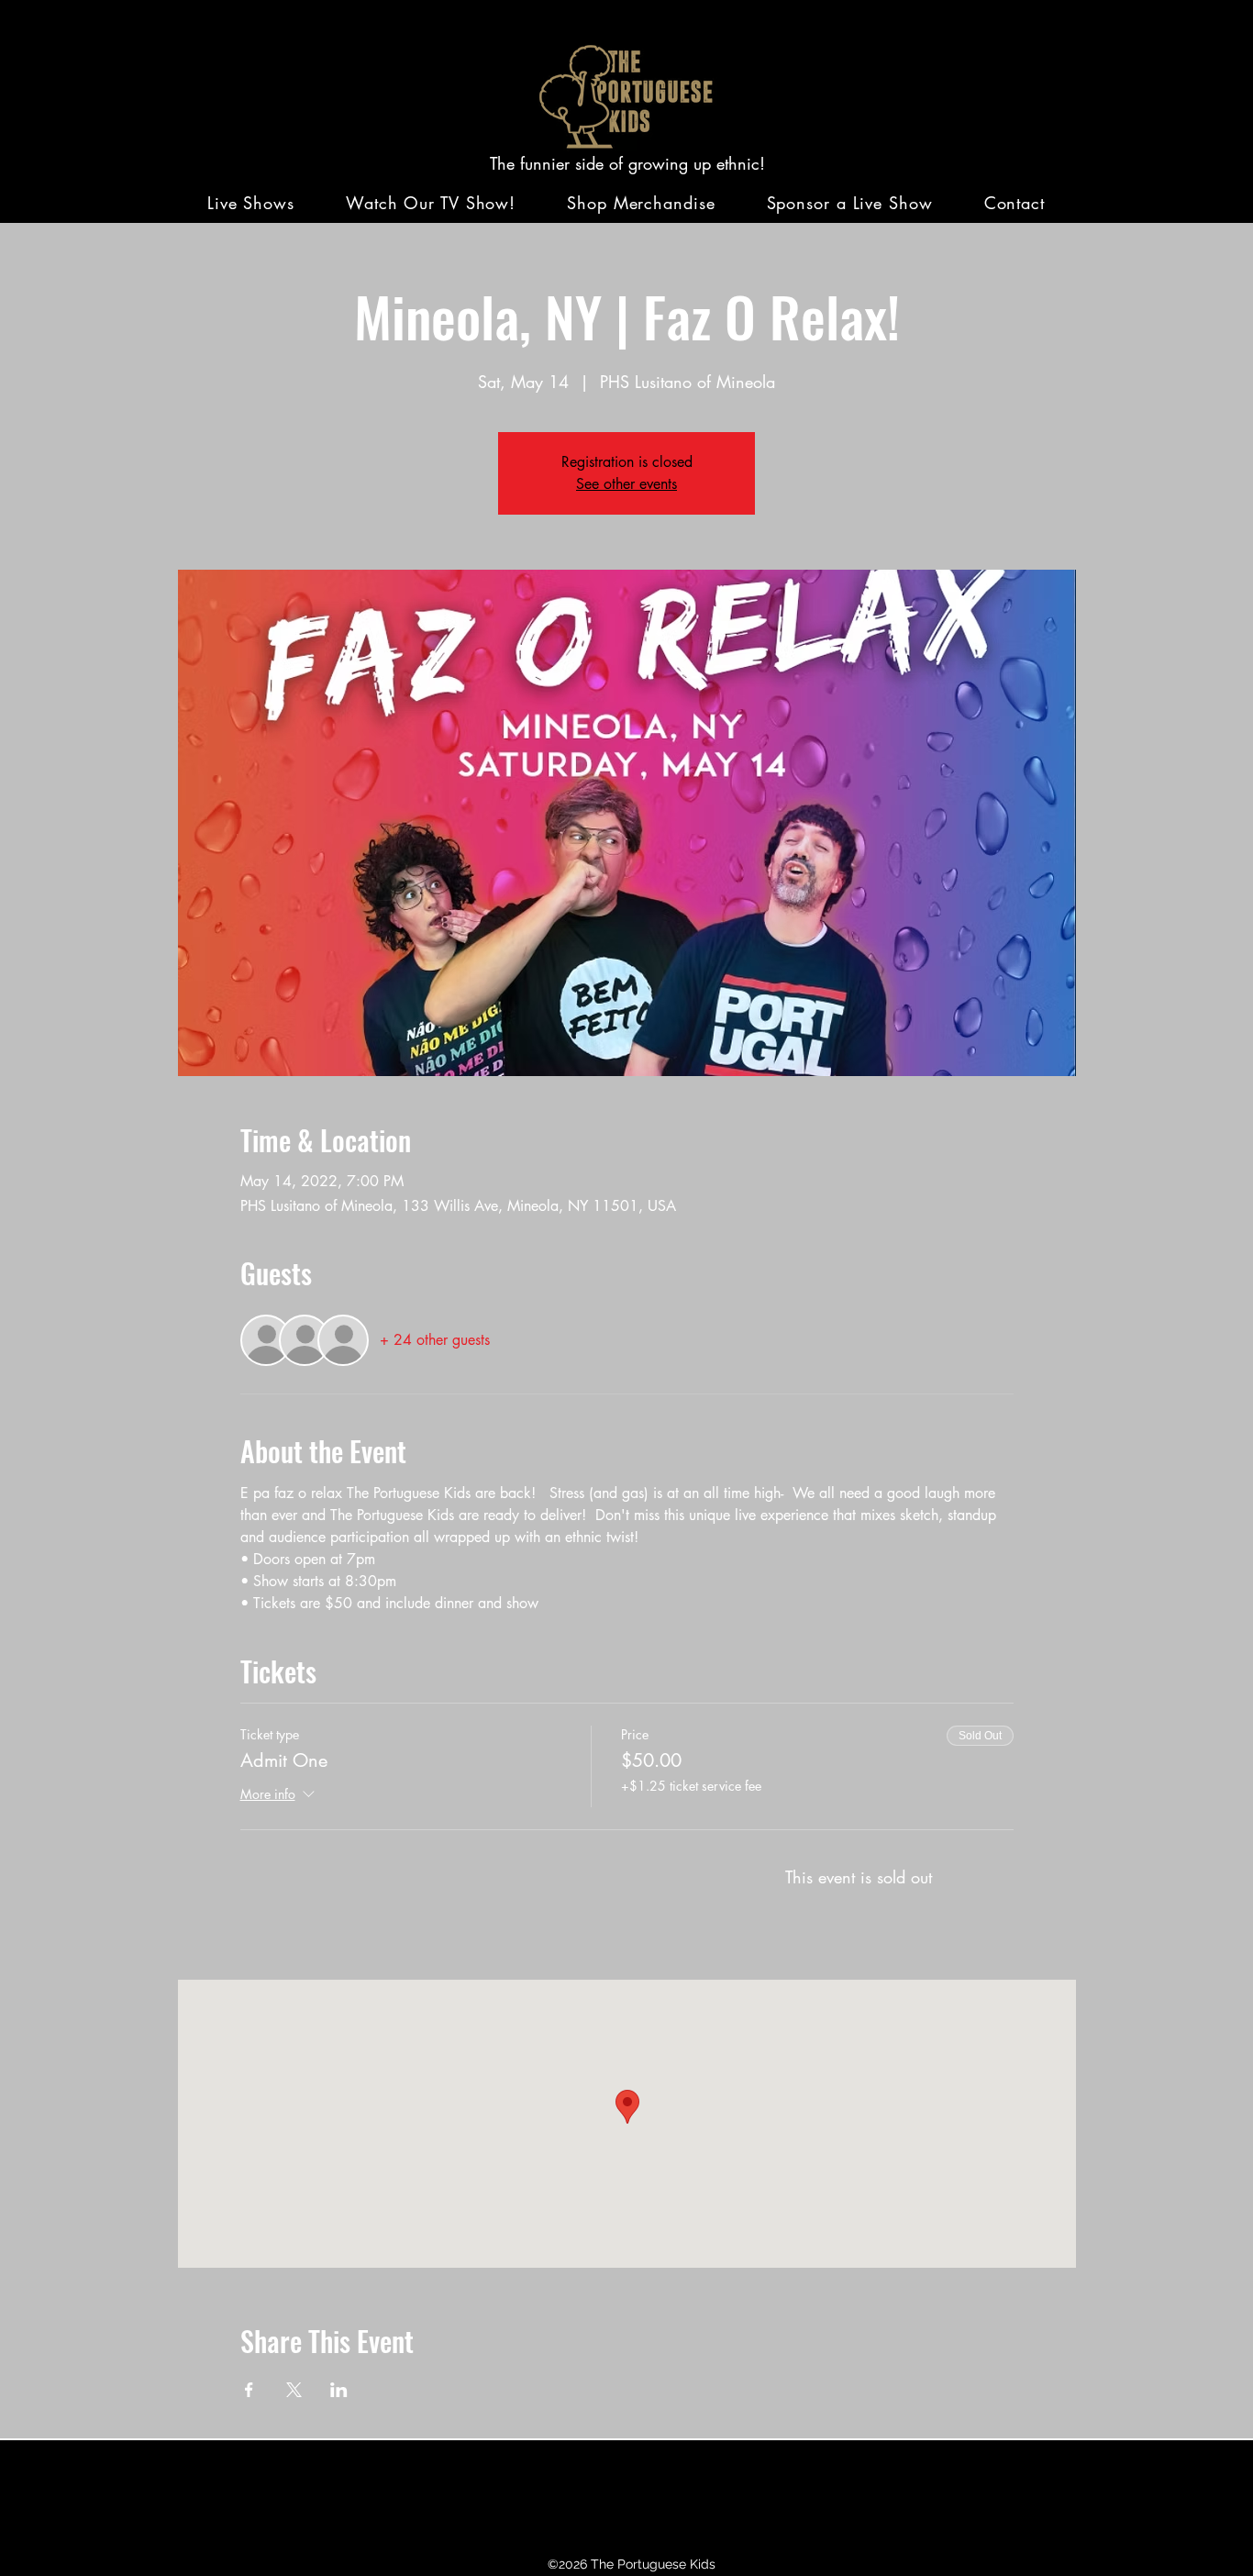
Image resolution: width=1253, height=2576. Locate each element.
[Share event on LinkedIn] (339, 2390)
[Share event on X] (294, 2390)
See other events (626, 484)
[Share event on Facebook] (249, 2390)
